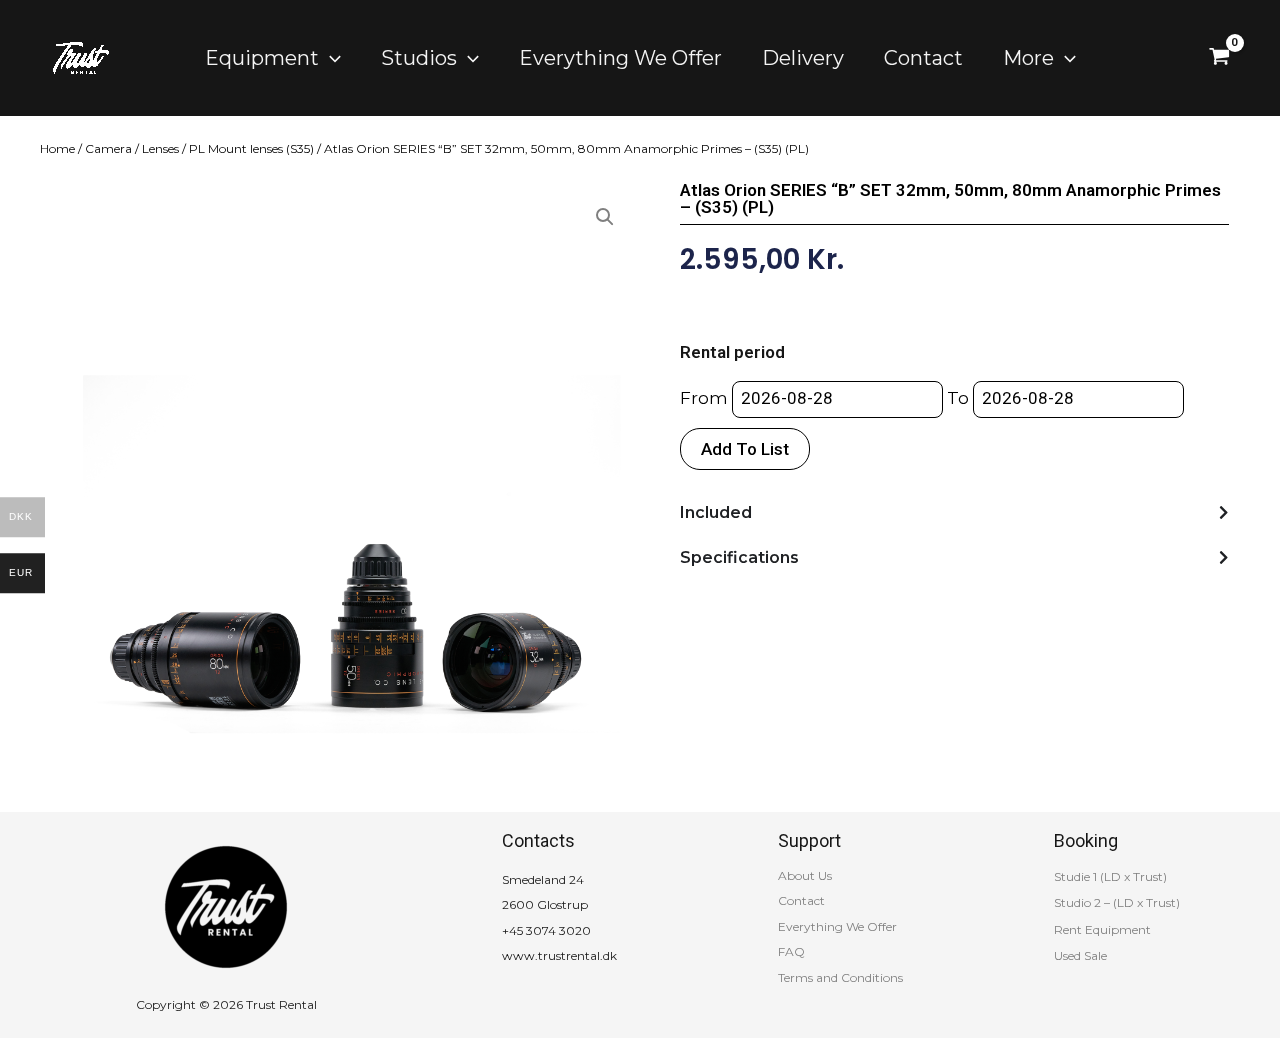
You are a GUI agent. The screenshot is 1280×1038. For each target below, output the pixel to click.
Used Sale (1080, 955)
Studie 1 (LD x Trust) (1110, 876)
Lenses (160, 148)
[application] (330, 58)
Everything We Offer (837, 926)
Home (57, 148)
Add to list (745, 449)
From (704, 398)
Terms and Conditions (840, 977)
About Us (805, 875)
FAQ (791, 951)
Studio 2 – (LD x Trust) (1117, 902)
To (958, 398)
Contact (801, 900)
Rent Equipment (1102, 929)
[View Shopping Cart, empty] (1219, 58)
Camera (108, 148)
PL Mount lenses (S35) (251, 148)
